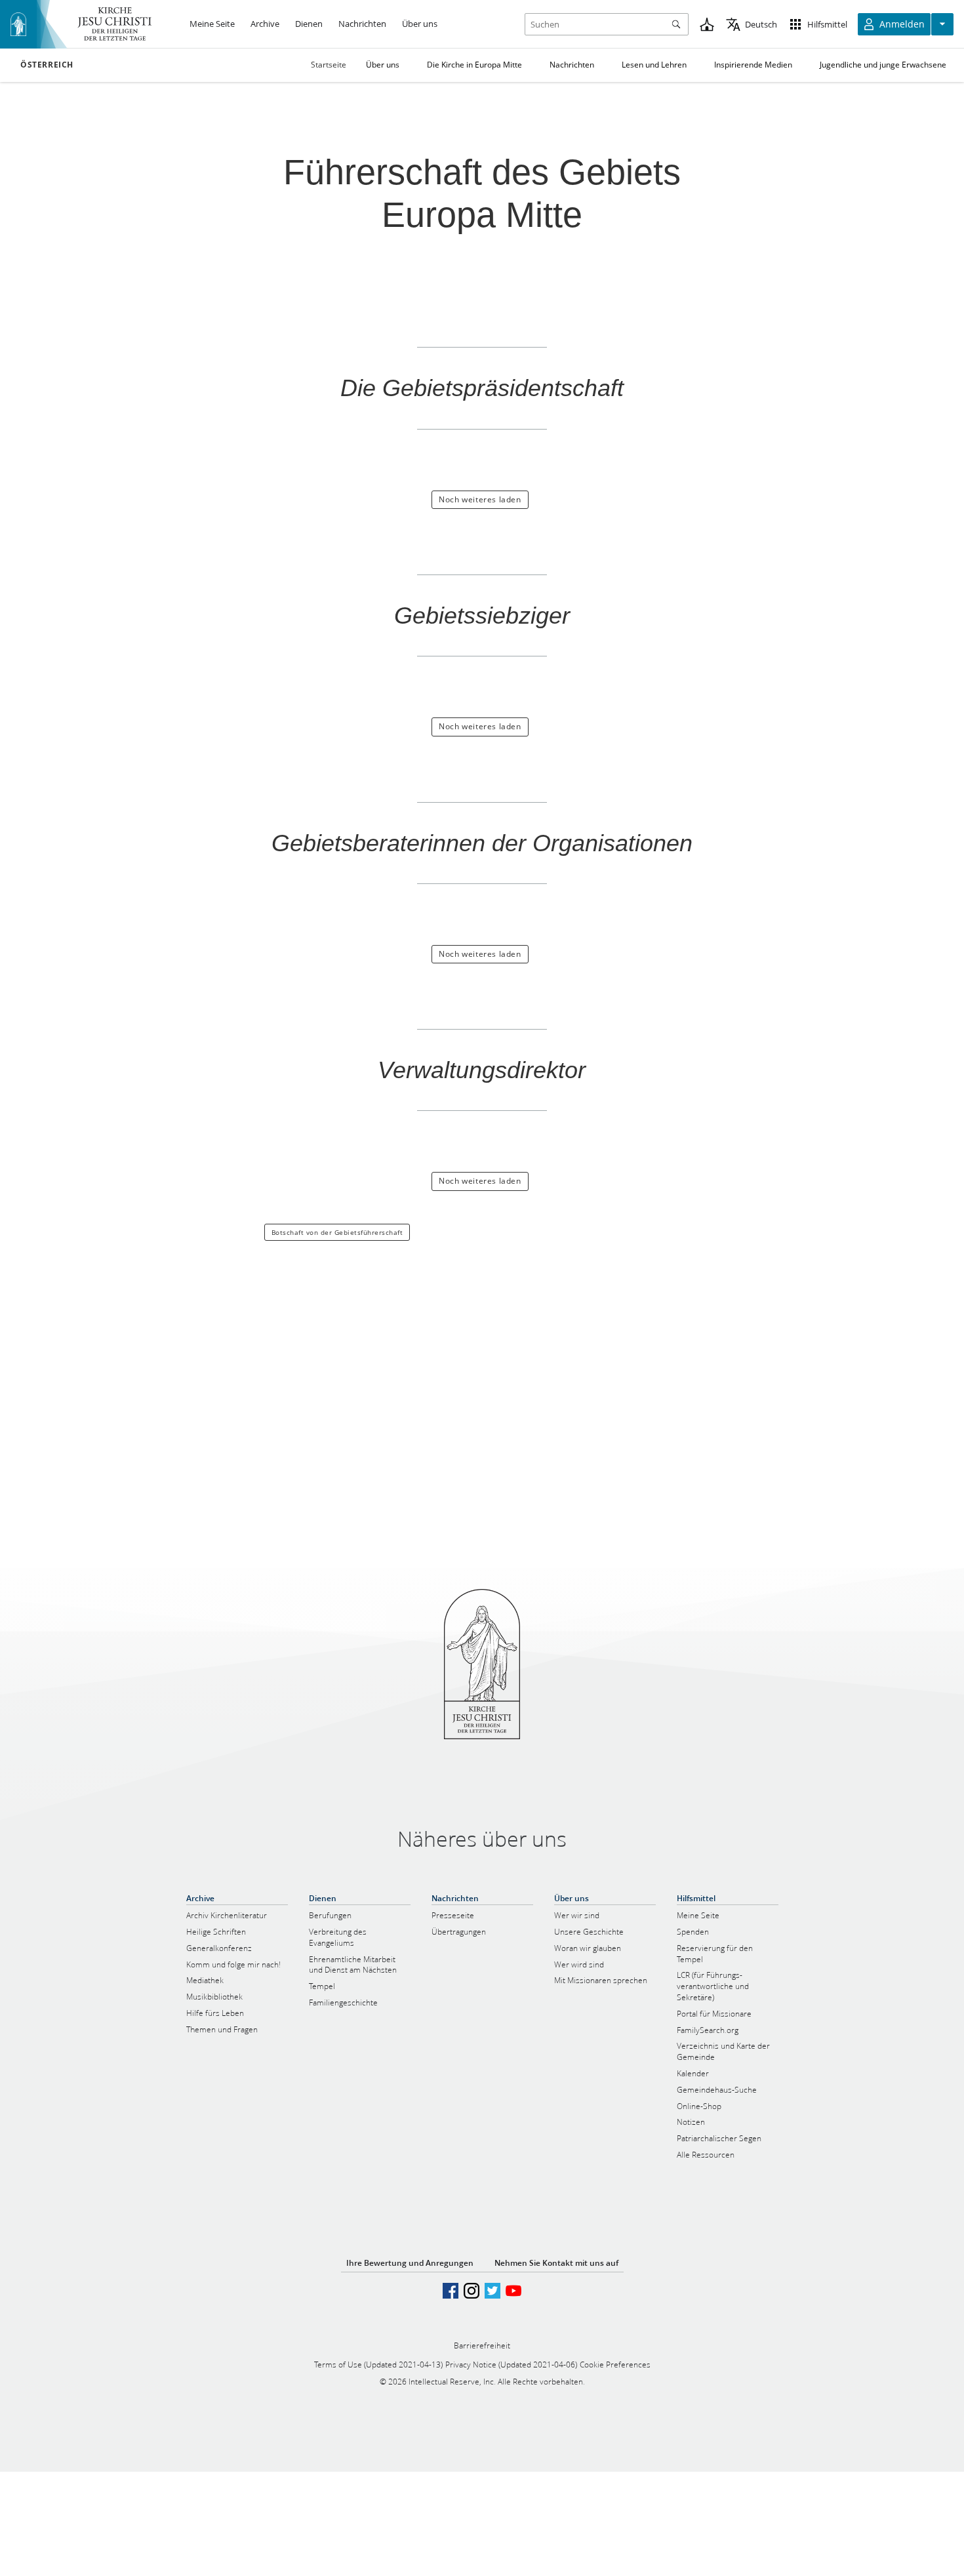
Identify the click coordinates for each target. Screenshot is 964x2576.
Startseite (329, 65)
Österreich (47, 65)
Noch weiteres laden (480, 499)
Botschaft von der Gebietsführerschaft (337, 1232)
